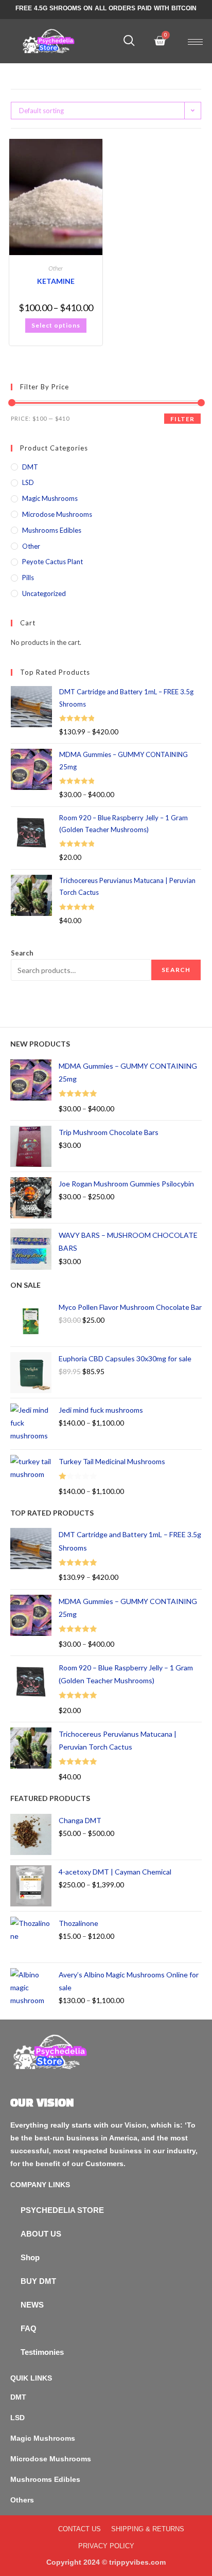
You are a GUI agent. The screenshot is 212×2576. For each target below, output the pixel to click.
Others (22, 2500)
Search (22, 953)
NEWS (32, 2305)
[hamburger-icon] (195, 42)
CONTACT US (79, 2529)
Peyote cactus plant (52, 562)
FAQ (29, 2328)
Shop (30, 2257)
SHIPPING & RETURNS (148, 2529)
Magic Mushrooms (50, 498)
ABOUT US (41, 2234)
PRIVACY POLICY (106, 2546)
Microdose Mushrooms (57, 514)
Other (56, 268)
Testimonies (42, 2352)
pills (28, 578)
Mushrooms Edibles (52, 530)
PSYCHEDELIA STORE (62, 2210)
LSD (28, 482)
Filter (182, 419)
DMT (30, 467)
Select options (56, 325)
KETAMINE (56, 281)
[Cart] (160, 41)
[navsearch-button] (129, 41)
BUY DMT (38, 2281)
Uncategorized (44, 593)
